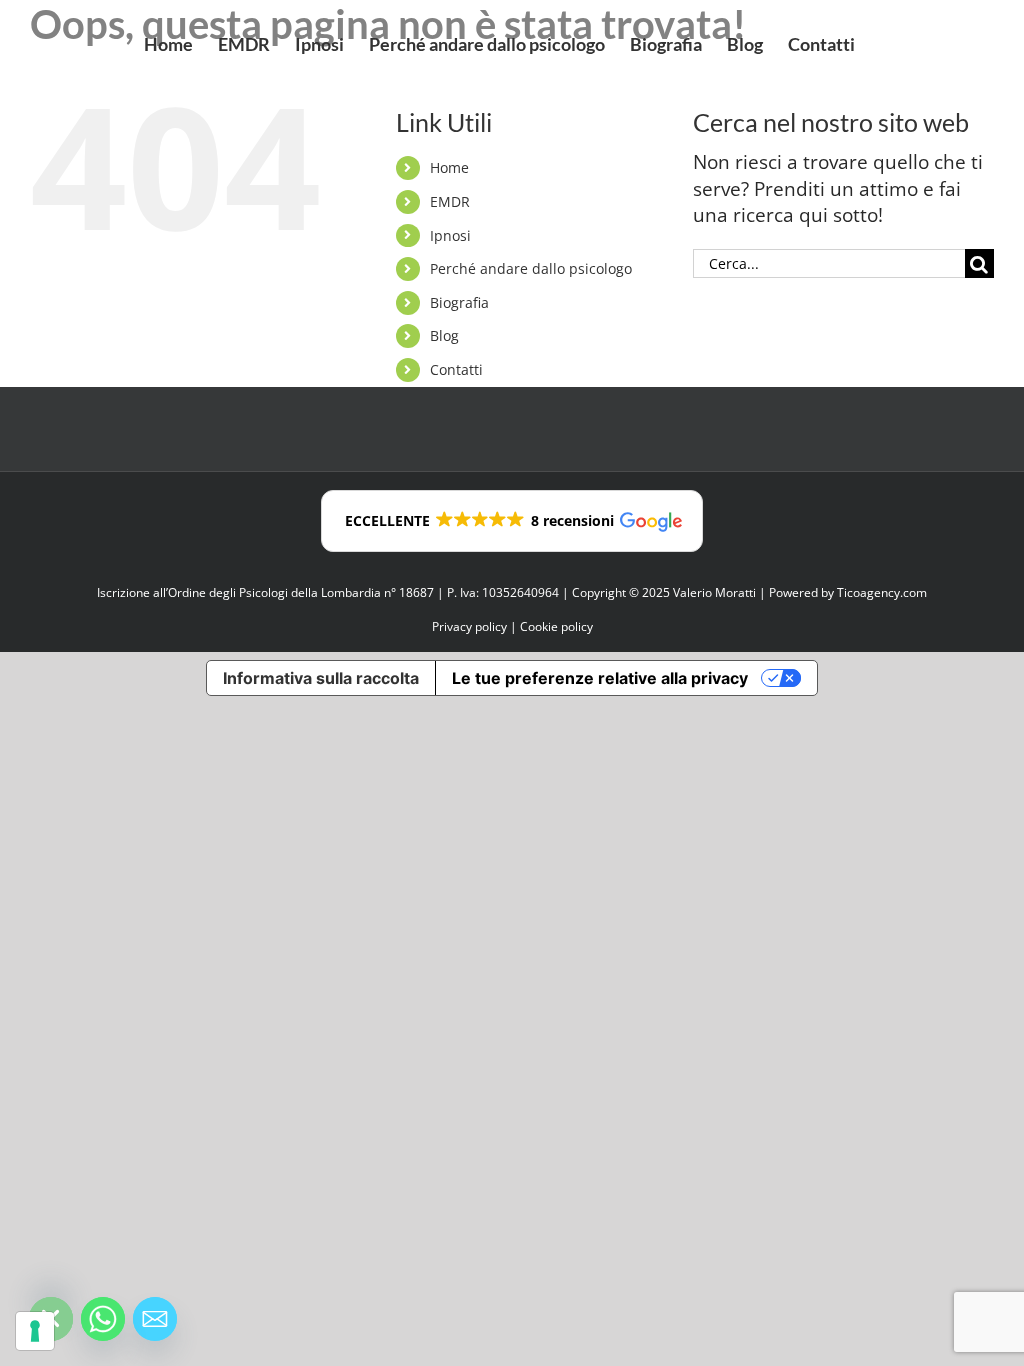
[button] (512, 521)
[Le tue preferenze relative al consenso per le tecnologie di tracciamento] (35, 1331)
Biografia (459, 302)
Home (449, 167)
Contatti (456, 369)
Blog (444, 335)
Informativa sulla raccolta (321, 678)
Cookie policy (556, 626)
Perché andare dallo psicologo (531, 268)
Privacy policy (469, 626)
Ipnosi (450, 235)
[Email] (155, 1319)
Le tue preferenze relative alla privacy (600, 678)
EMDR (450, 201)
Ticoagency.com (882, 592)
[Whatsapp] (103, 1319)
